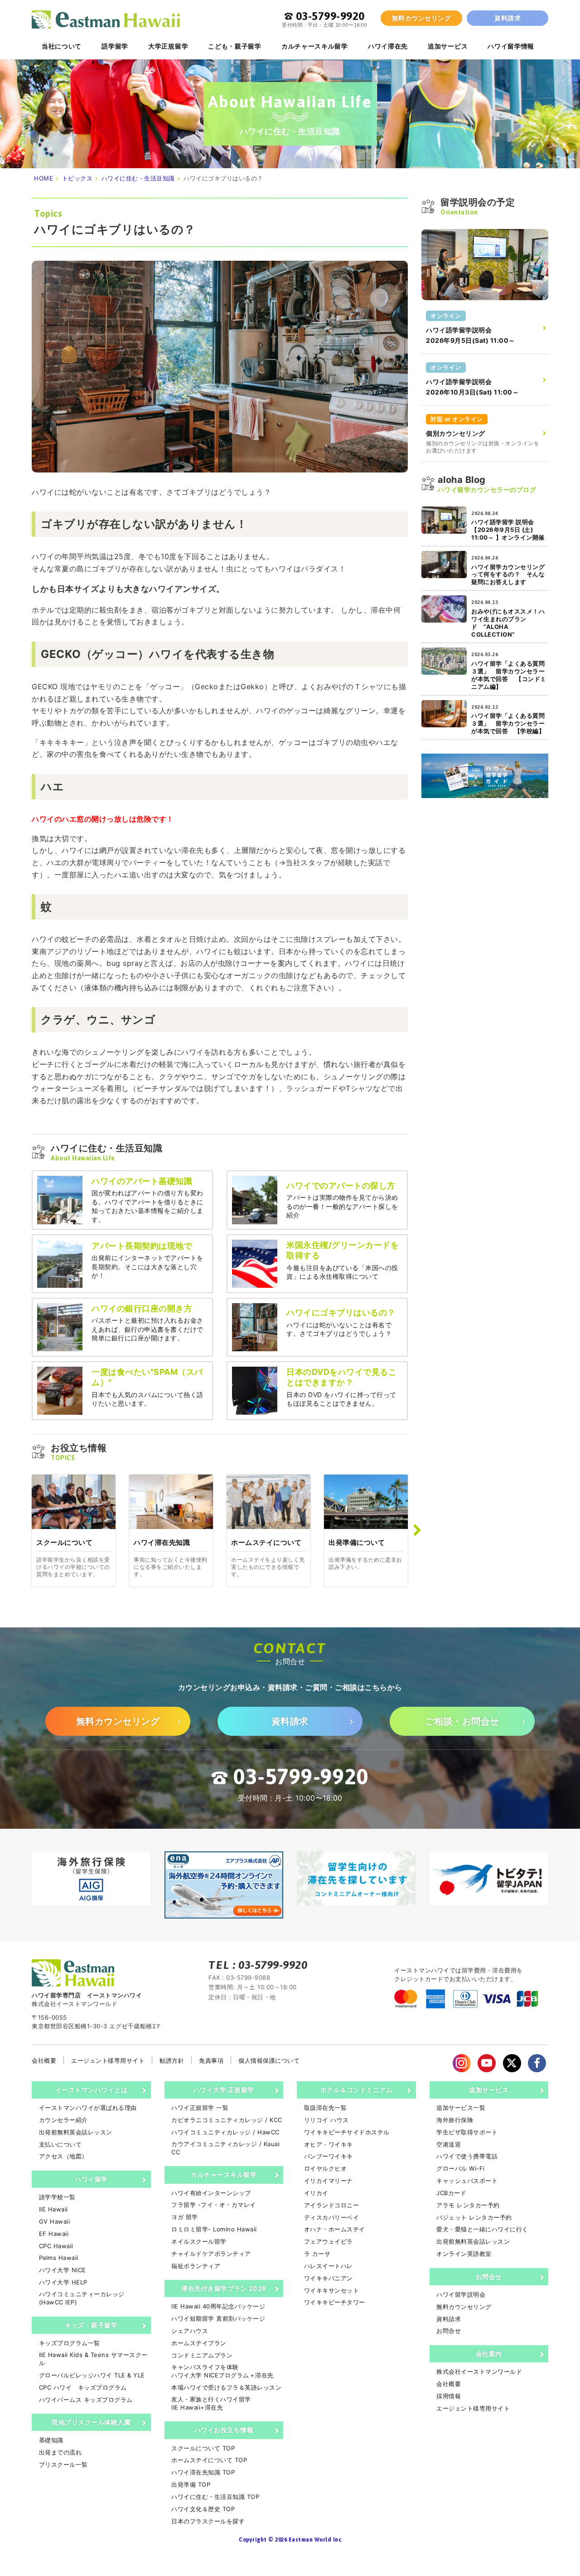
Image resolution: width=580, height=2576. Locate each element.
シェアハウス (190, 2331)
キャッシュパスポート (467, 2181)
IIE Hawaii (53, 2209)
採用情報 (449, 2396)
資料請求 (507, 18)
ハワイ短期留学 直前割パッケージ (218, 2318)
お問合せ (489, 2277)
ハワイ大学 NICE (63, 2270)
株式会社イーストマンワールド (479, 2371)
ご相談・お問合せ (462, 1721)
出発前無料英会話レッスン (76, 2132)
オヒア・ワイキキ (329, 2144)
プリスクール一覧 (63, 2464)
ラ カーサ (317, 2254)
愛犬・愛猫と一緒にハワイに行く (482, 2229)
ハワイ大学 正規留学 (224, 2090)
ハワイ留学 (91, 2179)
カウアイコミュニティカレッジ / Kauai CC (225, 2148)
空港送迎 (449, 2144)
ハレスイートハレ (329, 2266)
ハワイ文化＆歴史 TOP (203, 2509)
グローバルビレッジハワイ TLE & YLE (92, 2375)
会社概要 (44, 2060)
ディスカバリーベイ (331, 2217)
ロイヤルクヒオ (325, 2168)
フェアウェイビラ (329, 2241)
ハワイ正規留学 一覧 (200, 2108)
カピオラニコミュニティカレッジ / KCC (227, 2120)
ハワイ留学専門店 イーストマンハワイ (106, 19)
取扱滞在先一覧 (325, 2108)
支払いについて (60, 2144)
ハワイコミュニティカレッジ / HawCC (225, 2132)
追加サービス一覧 (461, 2108)
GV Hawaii (54, 2221)
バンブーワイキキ (329, 2156)
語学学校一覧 (57, 2197)
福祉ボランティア (196, 2266)
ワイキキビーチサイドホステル (347, 2132)
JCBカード (451, 2193)
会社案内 (489, 2354)
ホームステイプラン (199, 2343)
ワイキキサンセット (331, 2290)
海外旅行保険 (455, 2120)
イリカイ (316, 2193)
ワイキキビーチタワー (335, 2302)
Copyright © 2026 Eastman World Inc (290, 2540)
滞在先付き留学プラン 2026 (224, 2288)
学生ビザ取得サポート (467, 2132)
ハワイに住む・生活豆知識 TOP (215, 2497)
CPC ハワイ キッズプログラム (83, 2387)
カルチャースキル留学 (224, 2174)
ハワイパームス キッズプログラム (86, 2400)
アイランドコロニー (331, 2205)
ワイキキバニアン (329, 2278)
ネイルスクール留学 (199, 2241)
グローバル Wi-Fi (461, 2168)
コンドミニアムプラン (202, 2355)
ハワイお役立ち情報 (224, 2430)
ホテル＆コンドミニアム (357, 2090)
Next (417, 1530)
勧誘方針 (172, 2060)
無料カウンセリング (422, 18)
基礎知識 (51, 2440)
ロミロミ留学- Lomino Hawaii (214, 2229)
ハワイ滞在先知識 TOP (203, 2472)
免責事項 (211, 2060)
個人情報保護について (269, 2060)
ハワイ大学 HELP (63, 2282)
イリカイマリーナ (329, 2181)
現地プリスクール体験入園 (91, 2422)
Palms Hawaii (59, 2258)
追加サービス (489, 2090)
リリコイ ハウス (326, 2120)
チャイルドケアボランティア (211, 2254)
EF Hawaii (54, 2234)
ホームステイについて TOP (209, 2460)
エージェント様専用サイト (108, 2060)
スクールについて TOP (203, 2448)
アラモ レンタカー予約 (468, 2205)
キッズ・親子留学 (91, 2325)
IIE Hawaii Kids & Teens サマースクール (93, 2359)
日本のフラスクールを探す (208, 2521)
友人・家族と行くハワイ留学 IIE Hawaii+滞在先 (211, 2403)
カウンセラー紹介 (63, 2120)
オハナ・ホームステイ (335, 2229)
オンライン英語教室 (464, 2254)
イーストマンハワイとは (92, 2090)
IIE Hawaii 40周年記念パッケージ (218, 2306)
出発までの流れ (60, 2452)
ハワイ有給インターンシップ (211, 2193)
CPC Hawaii (56, 2246)
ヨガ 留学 (185, 2217)
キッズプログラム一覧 (70, 2343)
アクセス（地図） (63, 2156)
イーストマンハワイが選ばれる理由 (88, 2108)
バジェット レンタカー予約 (474, 2217)
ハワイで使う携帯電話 (467, 2156)
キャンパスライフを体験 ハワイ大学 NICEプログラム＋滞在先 (222, 2371)
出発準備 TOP (191, 2484)
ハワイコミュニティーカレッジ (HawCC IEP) (82, 2298)
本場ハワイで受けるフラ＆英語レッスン (226, 2387)
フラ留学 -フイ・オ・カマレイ (214, 2205)
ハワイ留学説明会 (461, 2294)
